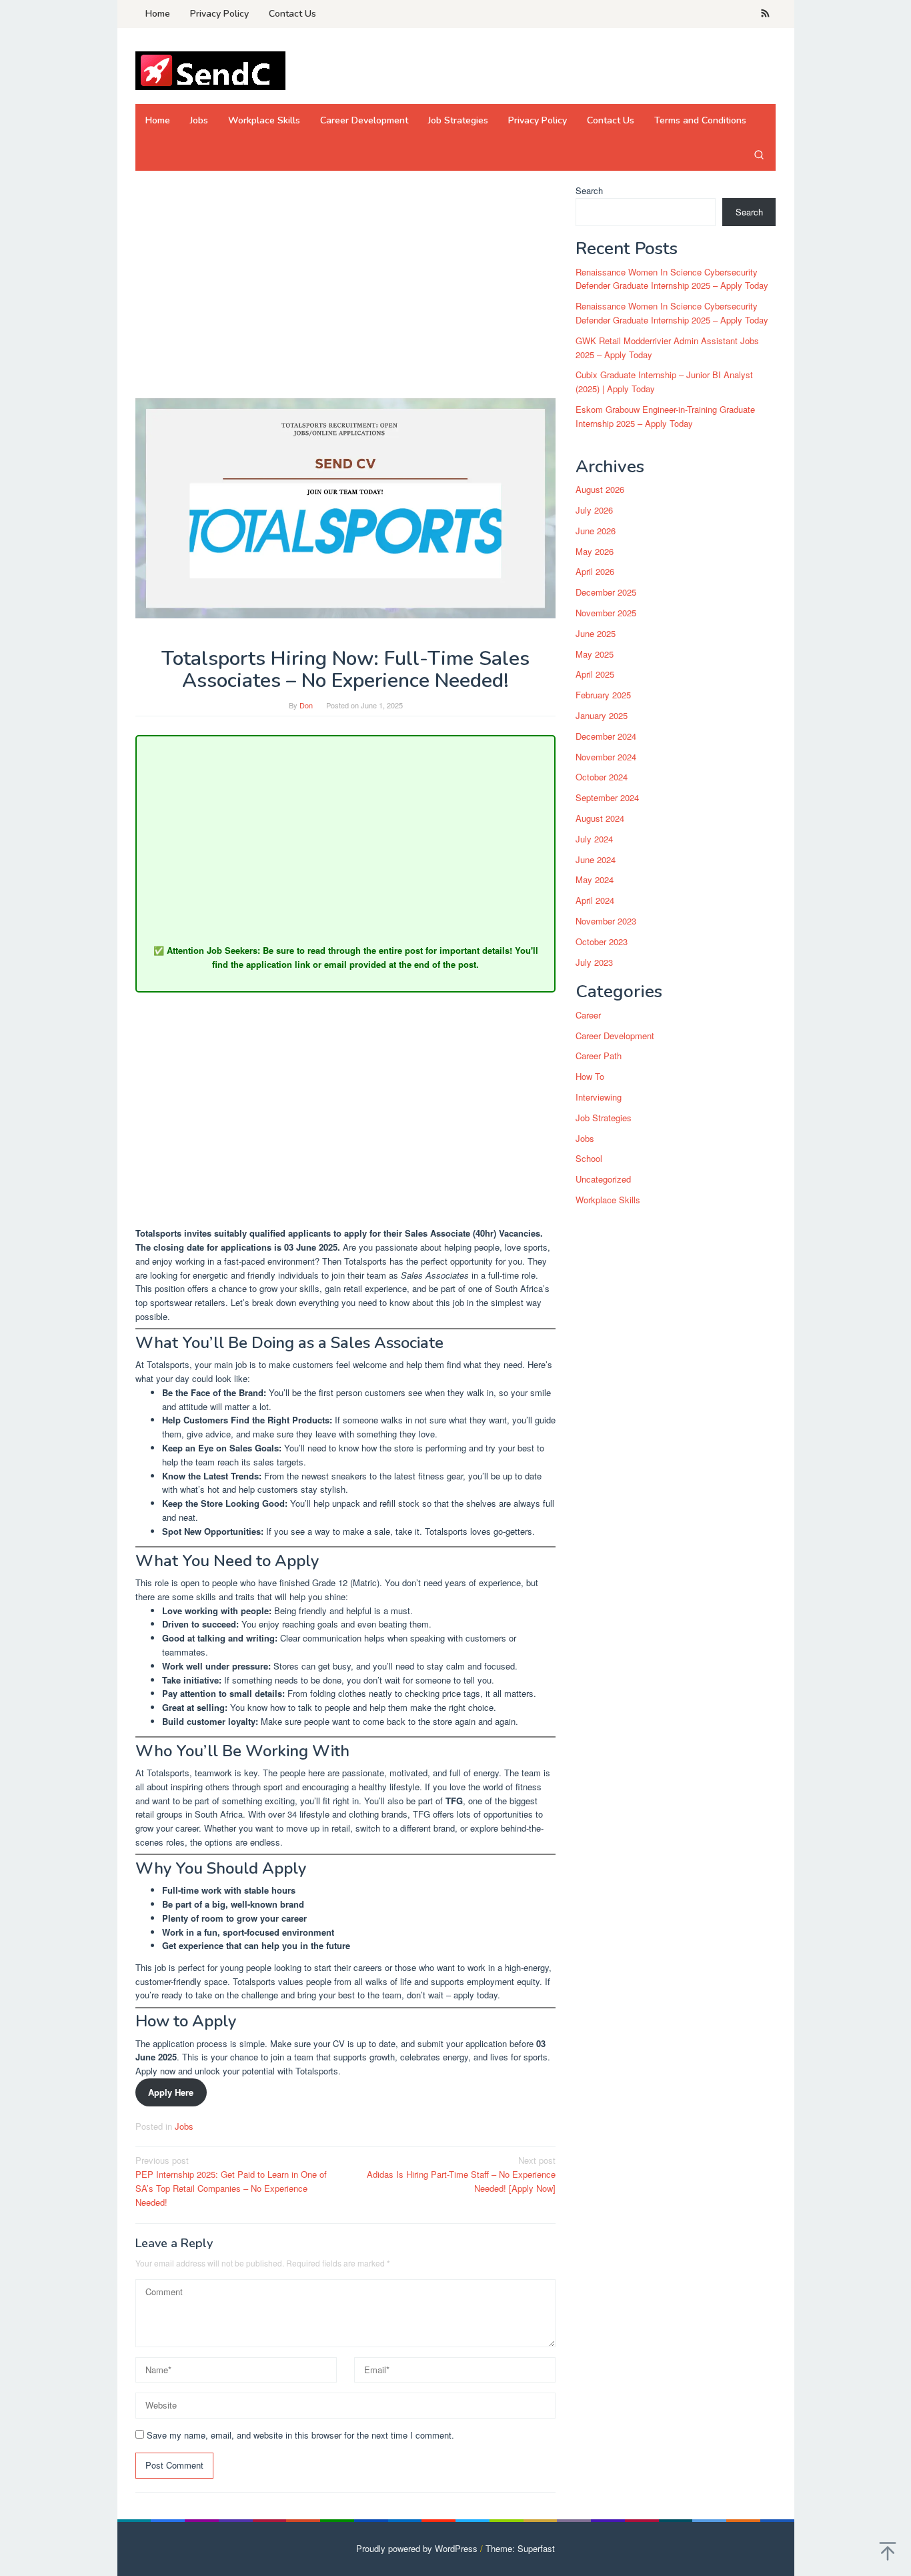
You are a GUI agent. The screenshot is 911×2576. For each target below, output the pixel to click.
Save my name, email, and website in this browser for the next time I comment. (300, 2435)
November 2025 (606, 613)
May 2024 (595, 880)
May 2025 (595, 654)
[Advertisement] (345, 283)
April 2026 (595, 572)
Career (588, 1015)
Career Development (615, 1036)
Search (589, 190)
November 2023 (606, 921)
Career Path (599, 1056)
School (589, 1159)
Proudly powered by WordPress (417, 2548)
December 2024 (606, 736)
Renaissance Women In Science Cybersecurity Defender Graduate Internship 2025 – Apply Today (672, 279)
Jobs (184, 2126)
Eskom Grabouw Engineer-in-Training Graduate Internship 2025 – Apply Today (665, 416)
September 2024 (607, 797)
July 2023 (594, 962)
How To (590, 1077)
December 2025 (606, 592)
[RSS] (765, 14)
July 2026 (594, 510)
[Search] (759, 154)
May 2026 (595, 551)
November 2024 (606, 757)
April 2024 (595, 900)
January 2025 (602, 715)
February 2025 (603, 695)
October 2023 (602, 941)
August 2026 (600, 489)
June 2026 (596, 531)
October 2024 (602, 777)
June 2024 (596, 859)
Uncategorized (603, 1180)
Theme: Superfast (520, 2548)
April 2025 (595, 675)
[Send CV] (210, 70)
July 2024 (594, 839)
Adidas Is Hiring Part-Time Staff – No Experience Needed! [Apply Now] (461, 2174)
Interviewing (599, 1097)
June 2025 (596, 633)
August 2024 (600, 818)
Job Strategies (604, 1118)
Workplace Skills (608, 1200)
